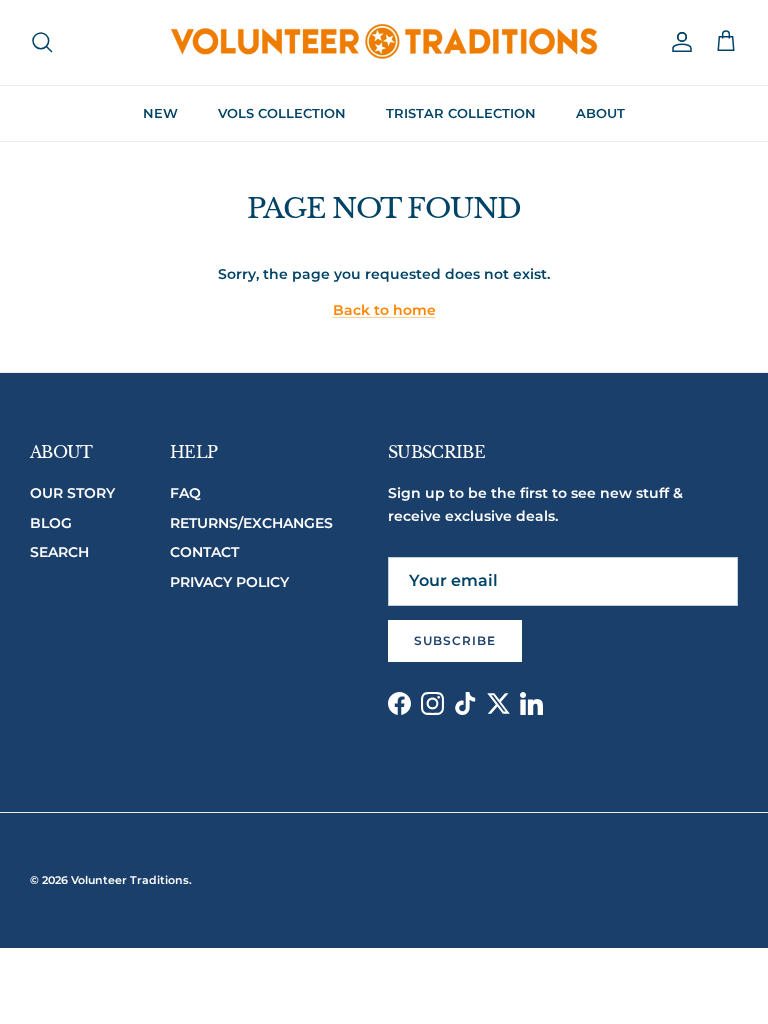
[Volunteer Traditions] (384, 42)
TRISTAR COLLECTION (461, 113)
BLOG (51, 523)
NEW (160, 113)
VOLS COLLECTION (282, 113)
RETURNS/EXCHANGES (251, 523)
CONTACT (204, 552)
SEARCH (59, 552)
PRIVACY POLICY (229, 582)
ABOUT (600, 113)
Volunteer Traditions (130, 880)
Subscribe (455, 640)
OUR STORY (72, 493)
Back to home (384, 310)
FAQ (185, 493)
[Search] (42, 42)
